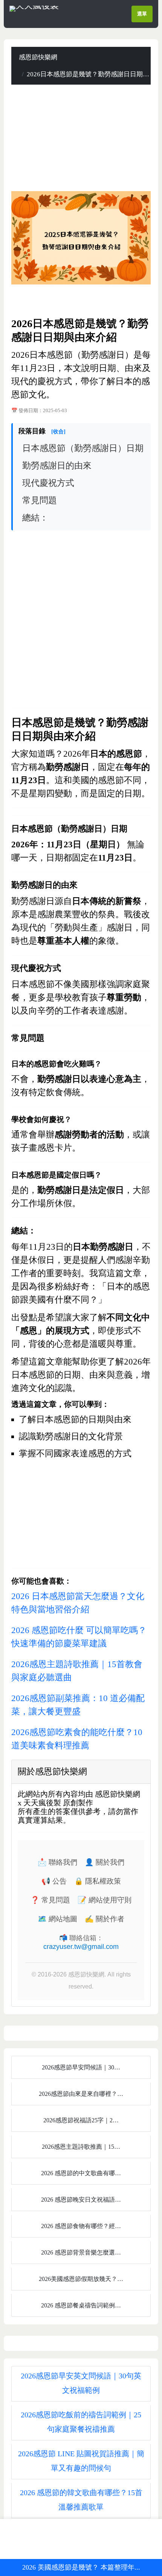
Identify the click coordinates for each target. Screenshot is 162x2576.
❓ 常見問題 (50, 1900)
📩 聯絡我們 (57, 1862)
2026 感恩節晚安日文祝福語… (81, 2200)
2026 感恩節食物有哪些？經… (81, 2226)
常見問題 (40, 500)
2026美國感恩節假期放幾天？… (81, 2279)
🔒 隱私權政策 (98, 1881)
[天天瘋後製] (34, 8)
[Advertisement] (81, 138)
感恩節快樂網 (38, 57)
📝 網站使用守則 (105, 1900)
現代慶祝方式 (48, 483)
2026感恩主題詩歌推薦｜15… (81, 2147)
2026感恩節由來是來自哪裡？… (81, 2094)
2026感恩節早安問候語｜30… (81, 2067)
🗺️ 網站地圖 (57, 1919)
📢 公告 (54, 1881)
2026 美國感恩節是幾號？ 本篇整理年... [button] (81, 2567)
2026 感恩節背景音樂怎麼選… (81, 2252)
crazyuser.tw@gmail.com (81, 1947)
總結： (35, 518)
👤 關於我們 (105, 1862)
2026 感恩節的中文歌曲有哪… (81, 2173)
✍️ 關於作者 (105, 1919)
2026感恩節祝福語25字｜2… (81, 2120)
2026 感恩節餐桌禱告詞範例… (81, 2305)
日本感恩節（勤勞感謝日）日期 (83, 448)
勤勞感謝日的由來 (57, 466)
